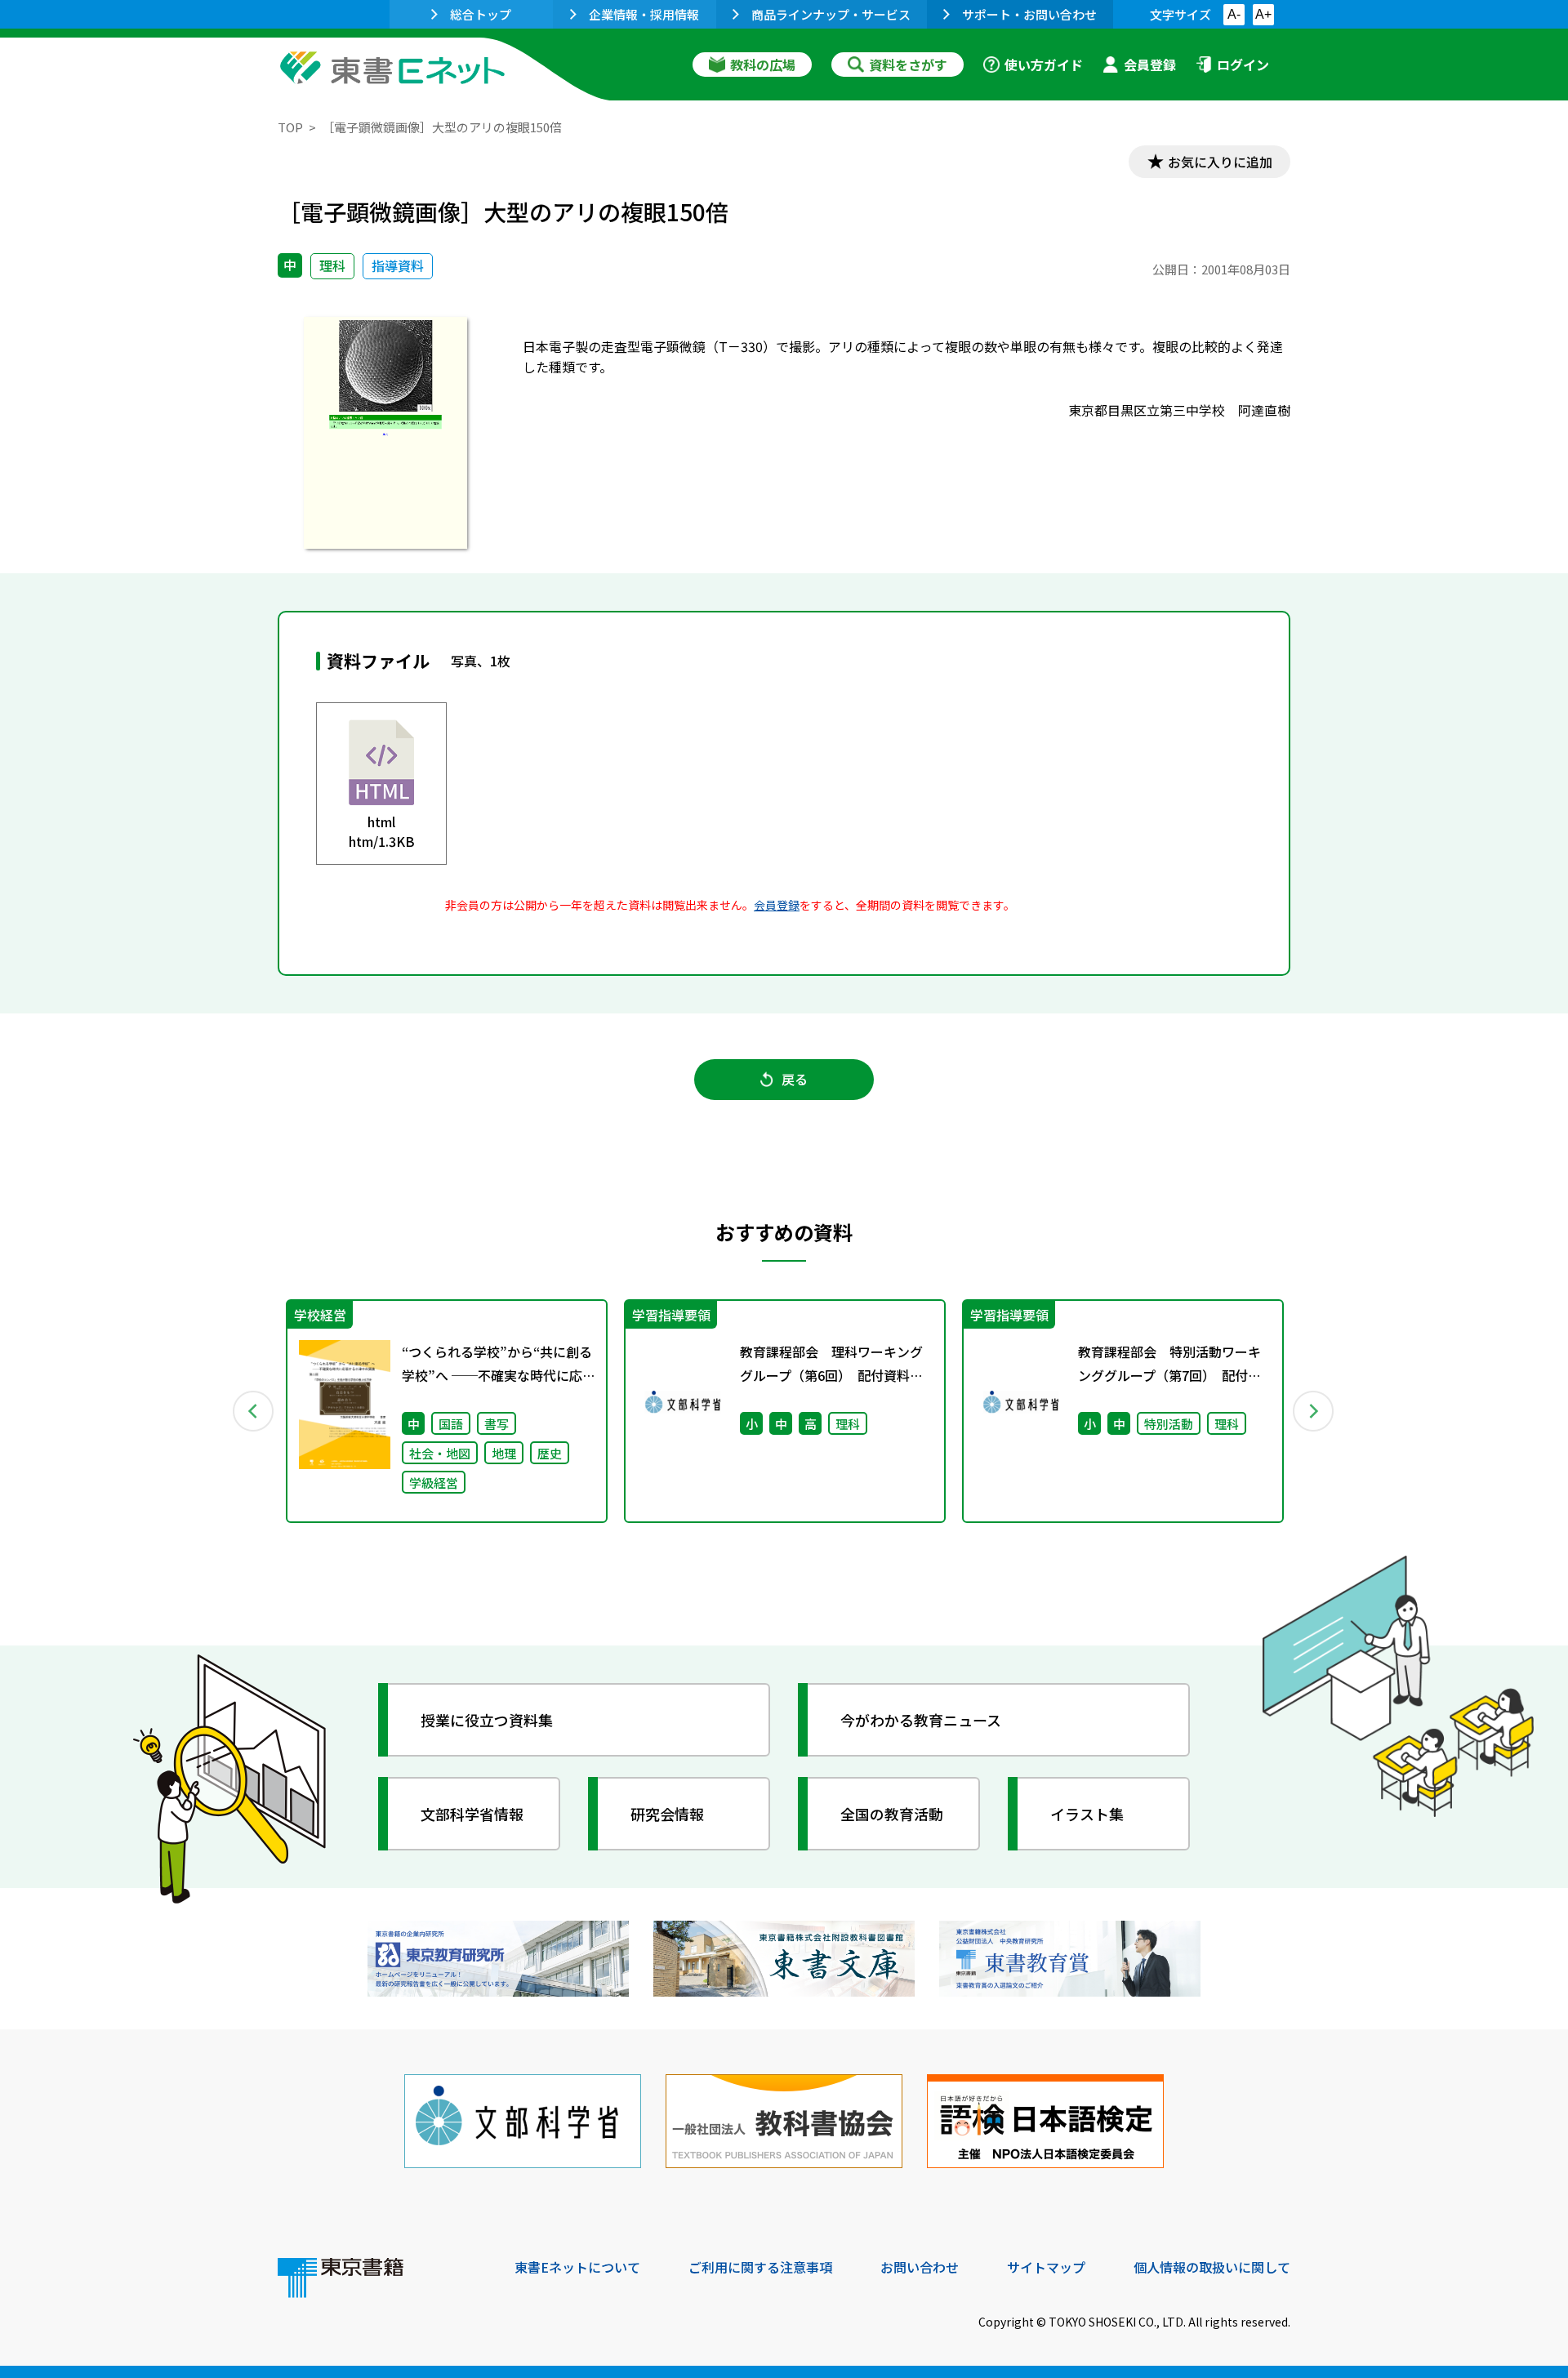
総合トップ (481, 14)
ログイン (1243, 65)
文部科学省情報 (472, 1814)
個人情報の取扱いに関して (1212, 2267)
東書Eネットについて (577, 2267)
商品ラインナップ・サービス (831, 14)
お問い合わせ (920, 2267)
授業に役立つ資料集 (487, 1720)
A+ (1263, 14)
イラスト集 (1087, 1814)
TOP (290, 127)
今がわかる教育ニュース (921, 1720)
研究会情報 (667, 1814)
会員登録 (1150, 65)
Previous (254, 1411)
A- (1234, 14)
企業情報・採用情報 (644, 14)
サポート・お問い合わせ (1029, 14)
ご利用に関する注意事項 (760, 2267)
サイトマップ (1046, 2267)
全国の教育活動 (892, 1814)
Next (1314, 1411)
